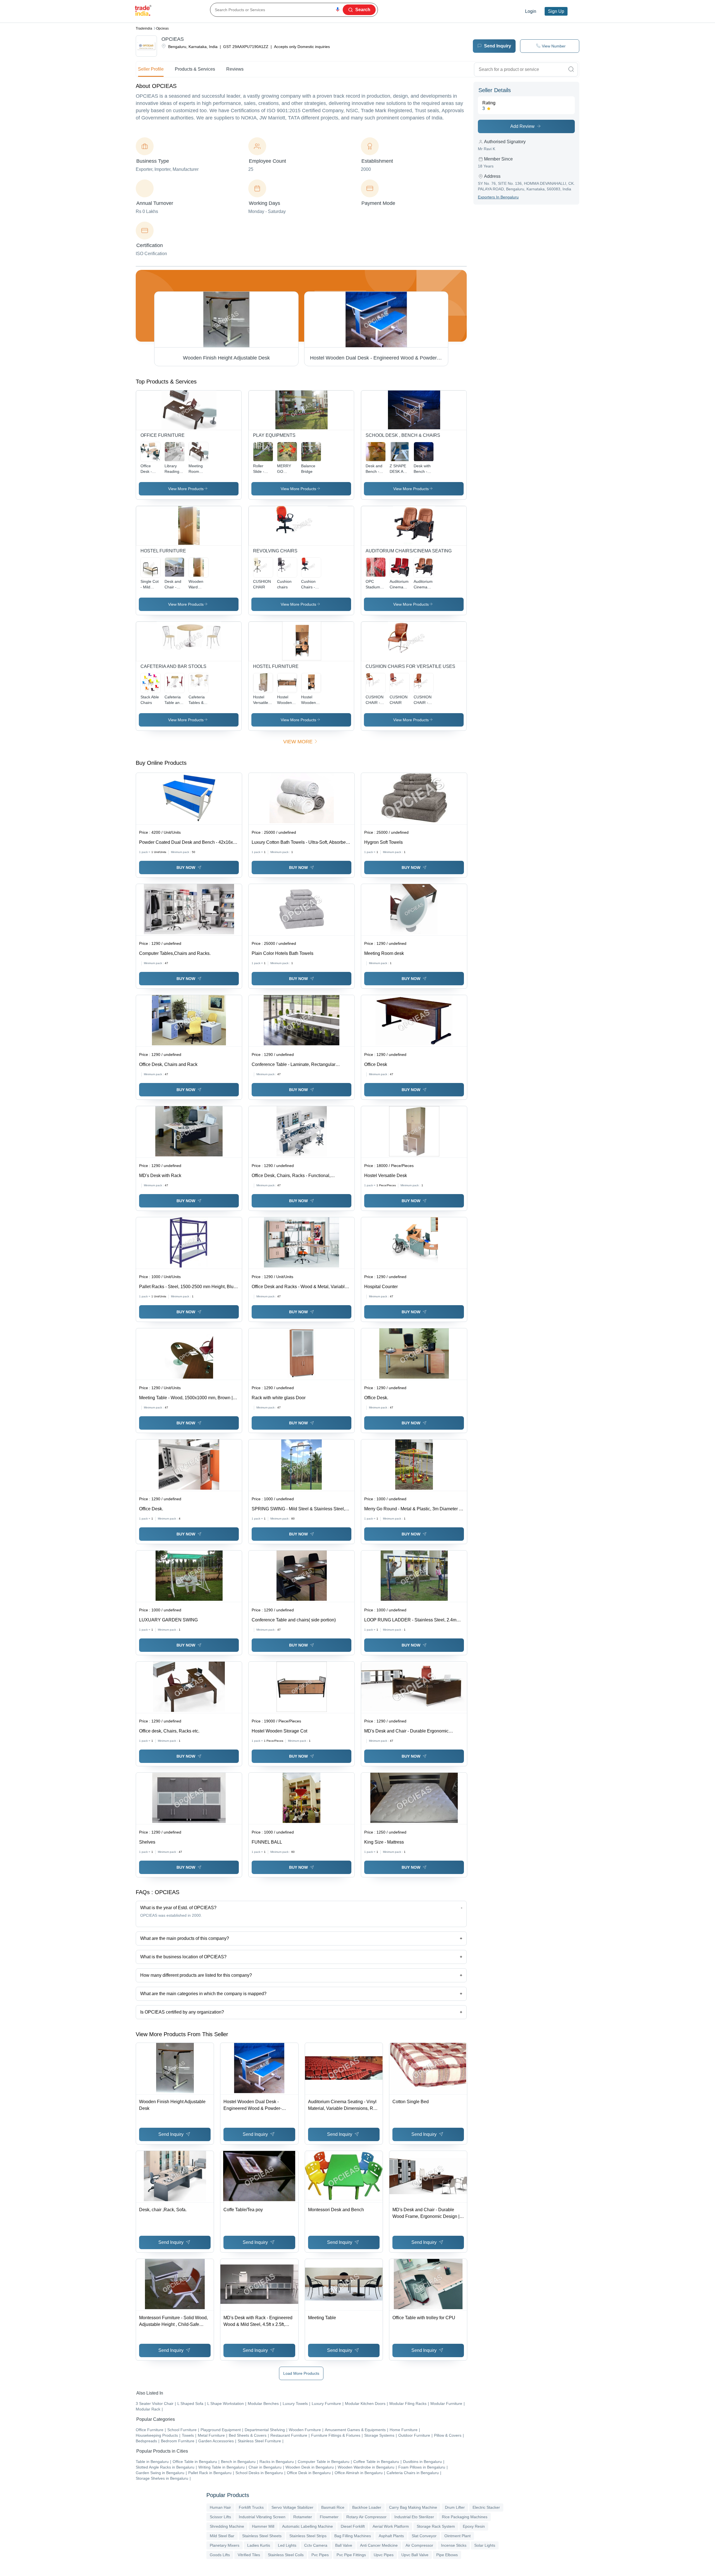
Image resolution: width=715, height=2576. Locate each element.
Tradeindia (144, 28)
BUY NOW (186, 868)
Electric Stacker (486, 2507)
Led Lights (287, 2545)
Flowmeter (329, 2517)
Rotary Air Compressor (366, 2517)
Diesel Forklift (353, 2526)
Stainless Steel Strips (308, 2536)
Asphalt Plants (391, 2536)
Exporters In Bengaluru (498, 197)
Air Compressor (419, 2545)
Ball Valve (344, 2545)
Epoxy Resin (474, 2526)
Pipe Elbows (447, 2555)
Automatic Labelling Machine (308, 2526)
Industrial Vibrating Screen (262, 2517)
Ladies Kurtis (259, 2545)
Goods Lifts (220, 2555)
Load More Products (301, 2373)
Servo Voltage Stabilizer (292, 2507)
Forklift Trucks (251, 2507)
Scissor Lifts (220, 2517)
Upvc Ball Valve (415, 2555)
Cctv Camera (316, 2545)
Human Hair (220, 2507)
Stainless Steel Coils (286, 2555)
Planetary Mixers (225, 2545)
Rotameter (303, 2517)
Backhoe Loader (367, 2507)
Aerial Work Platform (391, 2526)
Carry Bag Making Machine (413, 2507)
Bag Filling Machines (353, 2536)
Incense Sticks (454, 2545)
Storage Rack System (436, 2526)
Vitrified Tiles (249, 2555)
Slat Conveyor (424, 2536)
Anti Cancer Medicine (379, 2545)
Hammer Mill (263, 2526)
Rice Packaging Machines (465, 2517)
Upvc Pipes (384, 2555)
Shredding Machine (227, 2526)
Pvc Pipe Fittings (351, 2555)
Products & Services (195, 69)
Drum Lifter (455, 2507)
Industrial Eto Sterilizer (414, 2517)
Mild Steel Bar (222, 2536)
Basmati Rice (333, 2507)
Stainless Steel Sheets (262, 2536)
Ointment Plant (457, 2536)
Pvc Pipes (320, 2555)
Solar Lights (485, 2545)
